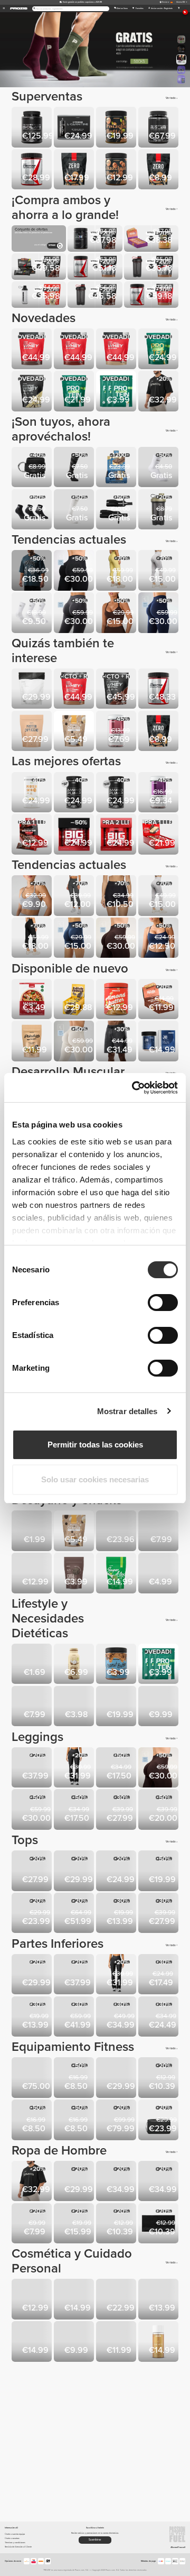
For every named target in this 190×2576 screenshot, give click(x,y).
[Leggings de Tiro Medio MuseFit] (75, 571)
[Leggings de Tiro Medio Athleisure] (117, 1768)
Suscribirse (95, 2540)
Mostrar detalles (127, 1411)
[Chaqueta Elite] (75, 1914)
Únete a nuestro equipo (15, 2534)
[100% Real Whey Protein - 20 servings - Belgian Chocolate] (75, 350)
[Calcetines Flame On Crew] (33, 2224)
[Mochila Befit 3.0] (117, 2121)
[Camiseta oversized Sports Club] (159, 392)
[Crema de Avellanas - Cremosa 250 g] (117, 170)
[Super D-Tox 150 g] (117, 1574)
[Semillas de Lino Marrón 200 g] (33, 1665)
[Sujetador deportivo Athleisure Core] (33, 1914)
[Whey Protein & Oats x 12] (159, 835)
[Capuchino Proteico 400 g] (33, 732)
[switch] (163, 1303)
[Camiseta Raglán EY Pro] (117, 2182)
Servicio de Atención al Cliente (18, 2547)
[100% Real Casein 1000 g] (33, 690)
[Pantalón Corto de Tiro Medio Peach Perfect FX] (117, 896)
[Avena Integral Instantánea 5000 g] (117, 1532)
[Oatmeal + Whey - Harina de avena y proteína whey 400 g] (33, 1574)
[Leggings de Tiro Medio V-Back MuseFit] (33, 1810)
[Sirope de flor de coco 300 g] (75, 1665)
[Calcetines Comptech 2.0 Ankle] (159, 468)
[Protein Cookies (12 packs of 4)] (75, 1000)
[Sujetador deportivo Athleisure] (159, 939)
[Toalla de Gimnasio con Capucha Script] (159, 2224)
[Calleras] (75, 2078)
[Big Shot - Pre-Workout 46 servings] (75, 835)
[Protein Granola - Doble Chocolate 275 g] (75, 732)
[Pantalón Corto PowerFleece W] (159, 2018)
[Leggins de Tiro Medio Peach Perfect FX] (117, 571)
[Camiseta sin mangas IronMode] (75, 2224)
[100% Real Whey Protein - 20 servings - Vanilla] (117, 350)
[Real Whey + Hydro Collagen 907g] (75, 690)
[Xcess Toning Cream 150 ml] (159, 2300)
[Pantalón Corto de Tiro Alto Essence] (33, 1975)
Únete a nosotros (12, 2538)
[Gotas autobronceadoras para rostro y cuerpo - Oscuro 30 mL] (117, 2342)
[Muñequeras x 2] (117, 510)
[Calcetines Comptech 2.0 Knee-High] (75, 468)
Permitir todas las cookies (95, 1445)
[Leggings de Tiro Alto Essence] (33, 1768)
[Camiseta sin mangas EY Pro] (75, 2182)
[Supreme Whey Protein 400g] (33, 392)
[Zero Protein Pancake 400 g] (159, 170)
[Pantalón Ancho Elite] (75, 2018)
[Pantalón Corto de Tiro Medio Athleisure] (33, 2018)
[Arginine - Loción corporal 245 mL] (33, 2342)
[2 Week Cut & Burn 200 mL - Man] (33, 2300)
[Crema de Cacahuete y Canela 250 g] (117, 1665)
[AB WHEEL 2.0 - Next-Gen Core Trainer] (117, 2078)
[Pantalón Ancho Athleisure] (117, 2018)
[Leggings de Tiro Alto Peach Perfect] (159, 571)
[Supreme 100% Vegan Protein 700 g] (159, 350)
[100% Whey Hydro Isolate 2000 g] (33, 128)
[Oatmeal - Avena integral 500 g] (159, 1532)
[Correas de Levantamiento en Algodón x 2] (33, 2121)
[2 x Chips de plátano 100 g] (75, 1707)
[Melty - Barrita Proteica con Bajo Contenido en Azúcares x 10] (117, 468)
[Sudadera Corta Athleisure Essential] (159, 1914)
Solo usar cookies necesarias (95, 1479)
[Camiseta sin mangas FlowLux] (117, 1872)
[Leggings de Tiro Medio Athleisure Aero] (75, 1810)
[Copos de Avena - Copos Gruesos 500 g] (33, 1532)
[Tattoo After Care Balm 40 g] (75, 2300)
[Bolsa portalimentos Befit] (159, 2121)
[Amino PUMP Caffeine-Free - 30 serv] (75, 793)
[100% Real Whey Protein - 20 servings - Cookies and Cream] (33, 350)
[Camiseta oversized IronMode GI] (33, 571)
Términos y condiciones (15, 2542)
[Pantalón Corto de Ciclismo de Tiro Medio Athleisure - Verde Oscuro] (159, 1975)
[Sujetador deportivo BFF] (33, 896)
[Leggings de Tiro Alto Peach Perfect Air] (159, 613)
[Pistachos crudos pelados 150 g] (33, 1042)
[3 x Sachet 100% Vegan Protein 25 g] (117, 392)
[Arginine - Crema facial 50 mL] (75, 2342)
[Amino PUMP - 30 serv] (117, 793)
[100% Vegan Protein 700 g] (75, 392)
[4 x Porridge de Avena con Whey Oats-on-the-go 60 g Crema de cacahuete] (159, 1707)
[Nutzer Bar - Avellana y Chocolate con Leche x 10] (159, 1000)
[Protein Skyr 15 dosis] (33, 793)
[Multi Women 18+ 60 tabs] (117, 732)
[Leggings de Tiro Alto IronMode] (117, 1810)
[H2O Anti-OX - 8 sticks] (159, 1574)
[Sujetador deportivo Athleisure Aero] (117, 613)
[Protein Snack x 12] (33, 835)
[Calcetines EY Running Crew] (117, 2224)
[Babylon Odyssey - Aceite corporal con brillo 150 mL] (159, 2342)
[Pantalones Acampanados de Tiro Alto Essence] (75, 1768)
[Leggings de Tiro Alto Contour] (75, 896)
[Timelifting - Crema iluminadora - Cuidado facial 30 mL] (117, 2300)
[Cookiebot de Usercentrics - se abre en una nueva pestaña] (134, 1088)
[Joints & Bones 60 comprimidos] (159, 1042)
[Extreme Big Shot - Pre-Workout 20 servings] (117, 835)
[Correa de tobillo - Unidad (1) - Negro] (33, 468)
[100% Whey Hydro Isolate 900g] (159, 128)
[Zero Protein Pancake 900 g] (75, 170)
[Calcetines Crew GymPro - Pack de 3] (33, 613)
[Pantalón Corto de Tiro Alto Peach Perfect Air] (75, 939)
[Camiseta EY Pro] (159, 2182)
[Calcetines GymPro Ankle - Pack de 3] (33, 510)
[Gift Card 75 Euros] (33, 2078)
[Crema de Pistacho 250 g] (117, 128)
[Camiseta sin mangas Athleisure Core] (159, 1872)
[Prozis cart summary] (179, 8)
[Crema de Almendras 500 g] (117, 1000)
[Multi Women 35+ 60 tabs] (159, 793)
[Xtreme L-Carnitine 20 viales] (75, 128)
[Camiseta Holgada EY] (75, 1872)
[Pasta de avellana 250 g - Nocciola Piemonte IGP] (117, 1707)
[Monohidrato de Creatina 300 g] (33, 170)
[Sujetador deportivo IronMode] (117, 1914)
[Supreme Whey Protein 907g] (117, 690)
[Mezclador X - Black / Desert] (159, 510)
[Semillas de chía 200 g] (75, 1574)
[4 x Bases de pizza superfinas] (33, 1000)
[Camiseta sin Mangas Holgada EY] (33, 1872)
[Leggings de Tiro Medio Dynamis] (159, 1810)
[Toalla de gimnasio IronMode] (159, 2078)
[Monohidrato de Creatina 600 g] (159, 690)
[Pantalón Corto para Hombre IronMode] (117, 1042)
